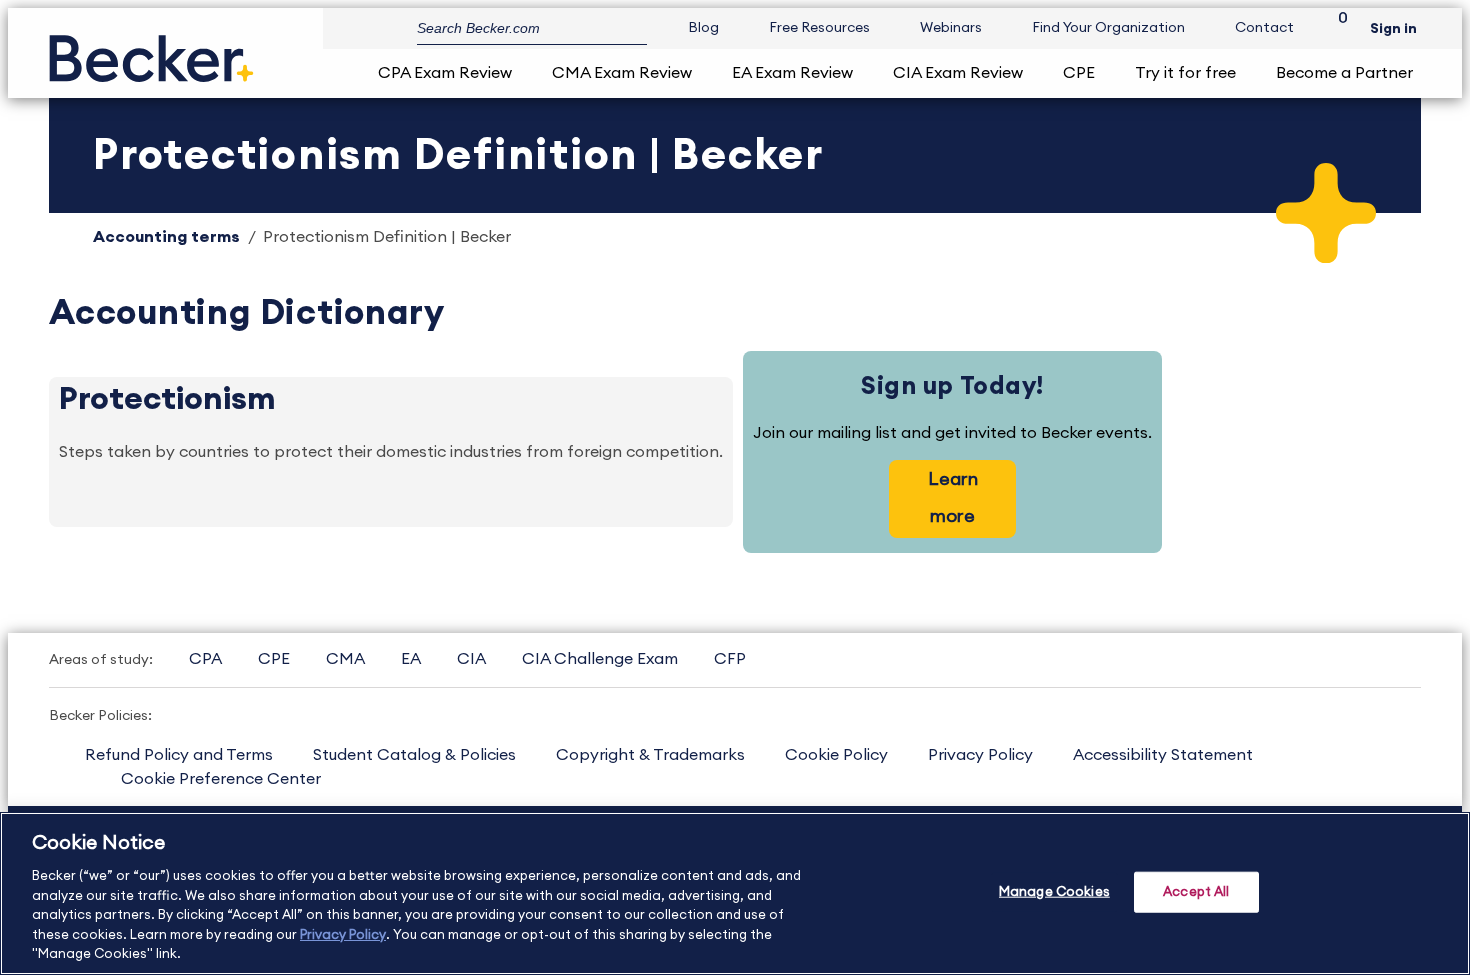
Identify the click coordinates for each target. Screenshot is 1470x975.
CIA (471, 659)
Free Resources (819, 28)
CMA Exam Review (622, 73)
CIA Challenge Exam (600, 659)
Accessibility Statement (1163, 755)
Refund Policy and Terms (179, 755)
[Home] (151, 50)
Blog (703, 28)
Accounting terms (166, 237)
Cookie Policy (836, 755)
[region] (735, 893)
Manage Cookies (1054, 891)
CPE (1079, 73)
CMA (345, 659)
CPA (205, 659)
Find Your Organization (1108, 28)
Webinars (951, 28)
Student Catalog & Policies (414, 755)
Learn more (953, 497)
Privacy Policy (980, 755)
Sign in (1393, 29)
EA (411, 659)
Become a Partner (1344, 73)
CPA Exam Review (445, 73)
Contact (1264, 28)
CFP (730, 659)
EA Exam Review (792, 73)
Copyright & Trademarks (650, 755)
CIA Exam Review (958, 73)
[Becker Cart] (1336, 28)
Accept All (1196, 891)
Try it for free (1185, 73)
